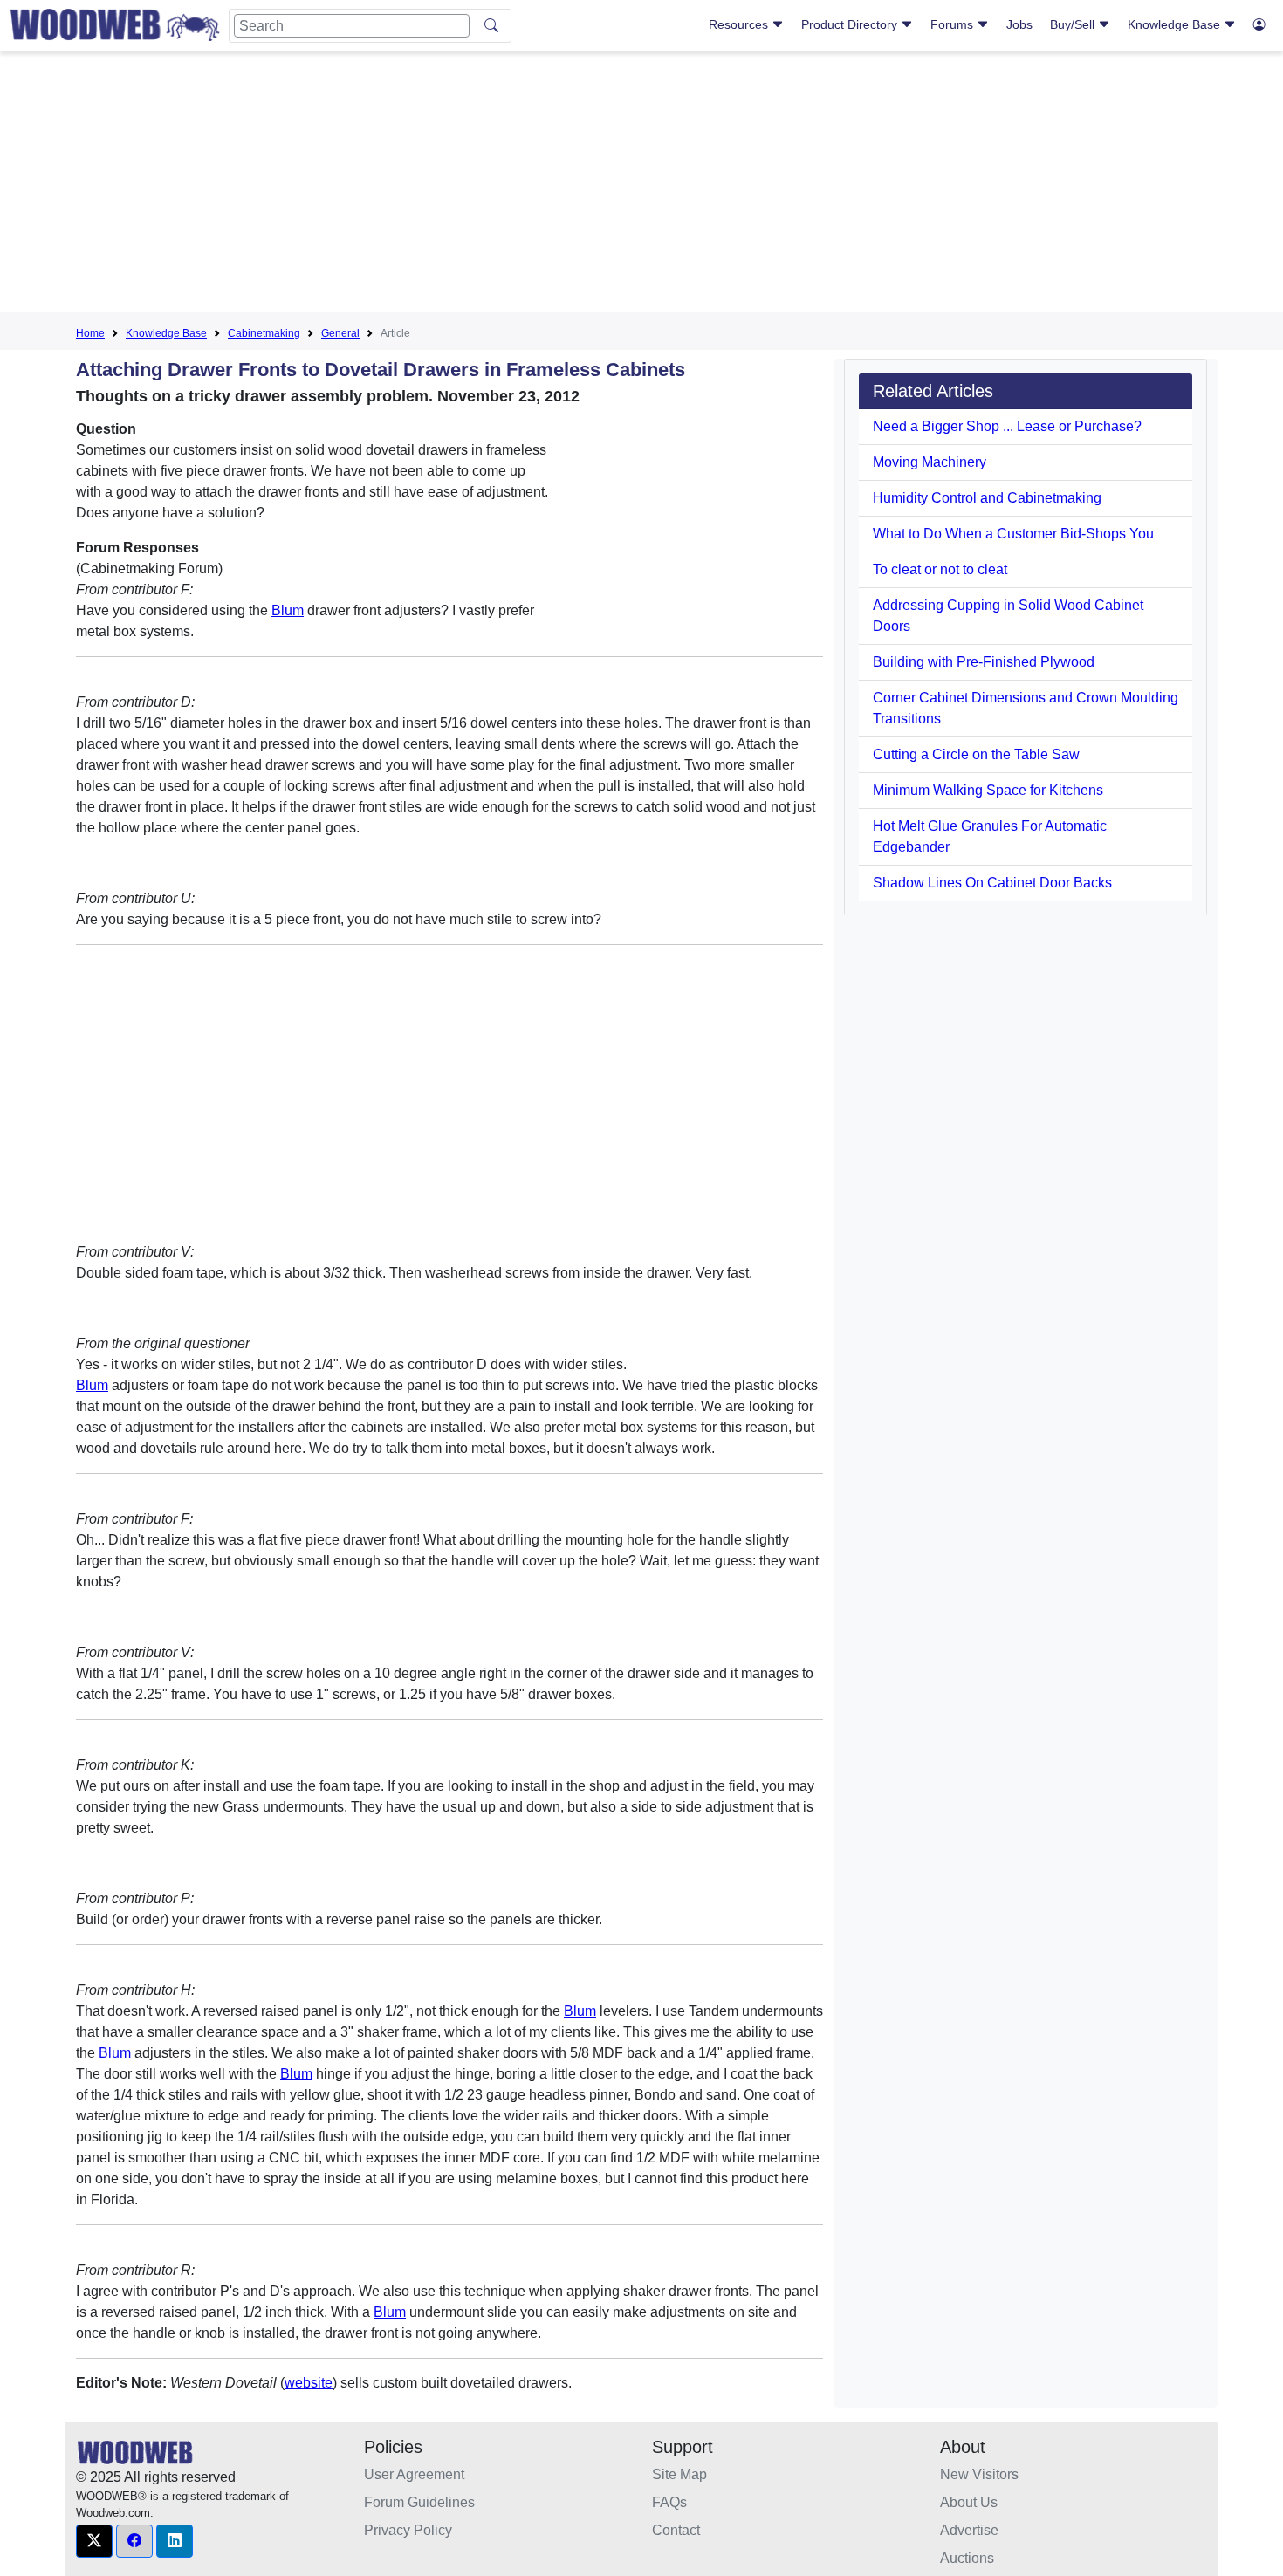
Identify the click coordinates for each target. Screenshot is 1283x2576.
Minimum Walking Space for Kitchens (988, 790)
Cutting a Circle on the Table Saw (976, 754)
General (340, 333)
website (309, 2383)
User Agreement (414, 2474)
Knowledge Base (1176, 24)
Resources (740, 24)
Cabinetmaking (264, 333)
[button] (94, 2541)
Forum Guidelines (419, 2502)
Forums (954, 24)
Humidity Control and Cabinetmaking (987, 498)
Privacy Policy (408, 2530)
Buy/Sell (1074, 24)
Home (90, 333)
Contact (676, 2530)
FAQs (669, 2502)
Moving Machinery (930, 462)
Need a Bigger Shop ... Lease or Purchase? (1007, 426)
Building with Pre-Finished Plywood (984, 662)
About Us (969, 2502)
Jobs (1019, 24)
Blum (288, 610)
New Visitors (979, 2474)
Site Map (679, 2474)
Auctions (967, 2558)
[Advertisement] (641, 187)
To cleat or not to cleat (940, 569)
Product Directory (851, 24)
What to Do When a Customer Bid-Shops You (1013, 534)
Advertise (969, 2530)
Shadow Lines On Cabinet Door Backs (992, 883)
